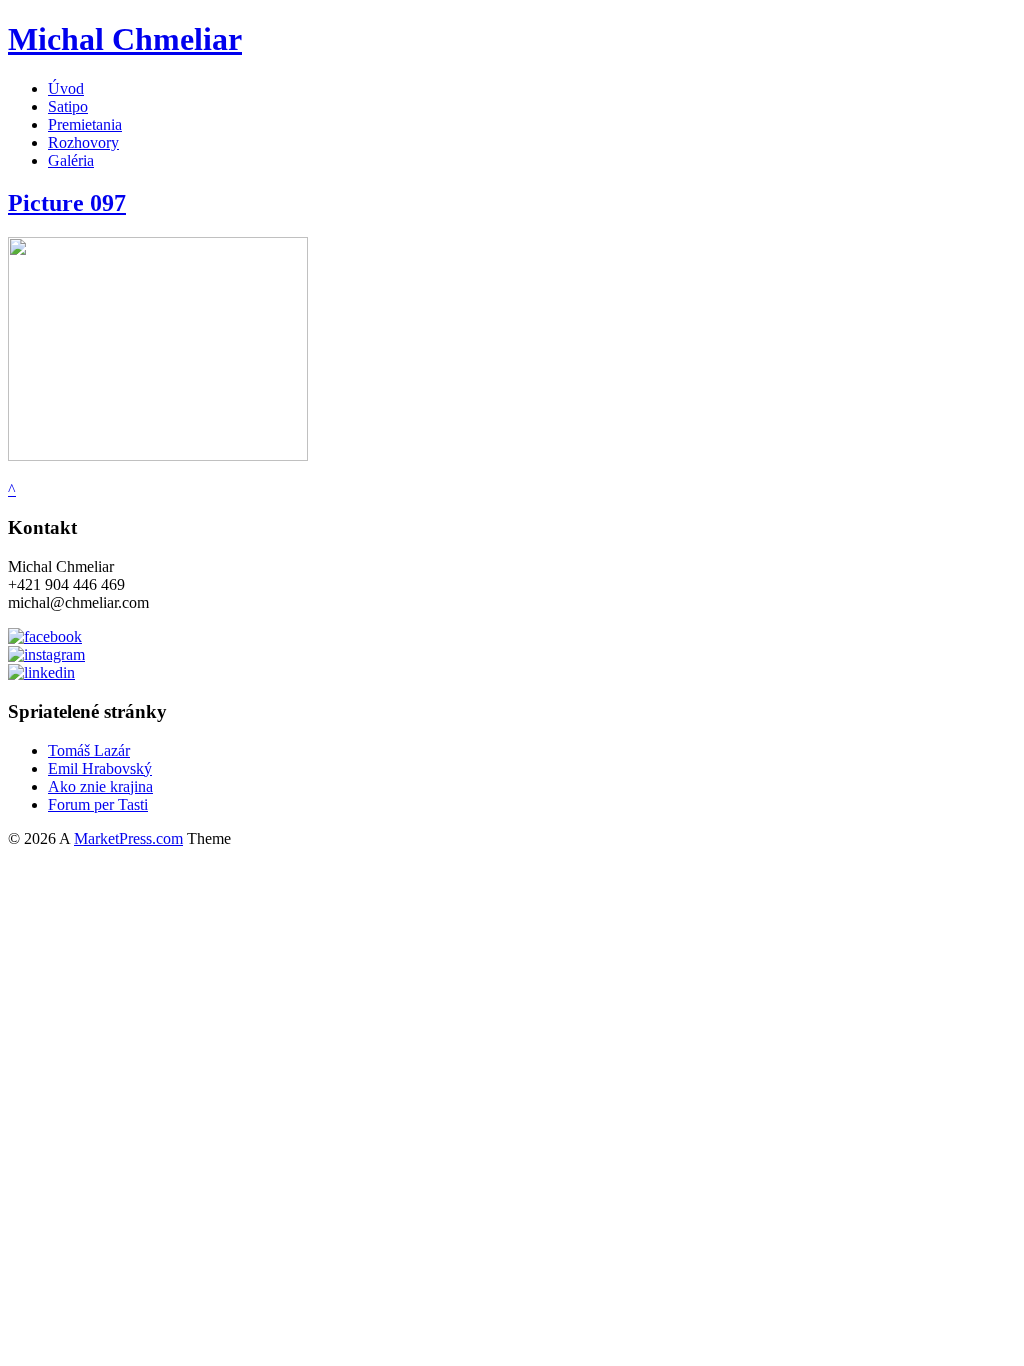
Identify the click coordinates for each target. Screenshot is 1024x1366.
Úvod (66, 88)
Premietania (85, 124)
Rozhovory (83, 142)
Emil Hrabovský (100, 768)
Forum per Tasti (98, 804)
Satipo (68, 106)
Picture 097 (67, 203)
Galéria (71, 160)
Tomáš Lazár (89, 750)
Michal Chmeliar (125, 39)
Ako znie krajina (100, 786)
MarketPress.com (128, 838)
